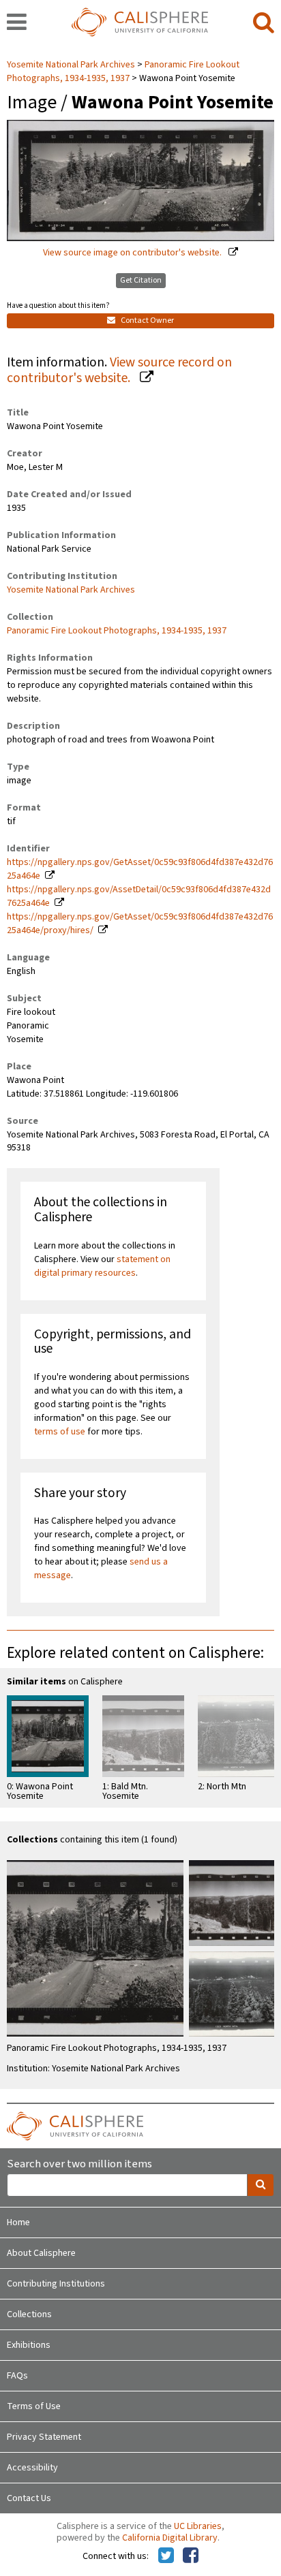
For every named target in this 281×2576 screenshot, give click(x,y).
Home (18, 2222)
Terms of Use (34, 2406)
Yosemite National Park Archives (72, 65)
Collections (29, 2314)
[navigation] (17, 23)
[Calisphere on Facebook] (191, 2556)
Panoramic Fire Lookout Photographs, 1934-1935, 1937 (123, 72)
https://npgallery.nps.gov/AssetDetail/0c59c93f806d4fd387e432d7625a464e (139, 896)
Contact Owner (147, 320)
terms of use (60, 1432)
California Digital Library (170, 2538)
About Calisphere (41, 2253)
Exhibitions (29, 2345)
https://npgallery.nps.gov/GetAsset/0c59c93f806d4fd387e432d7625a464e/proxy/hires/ (140, 924)
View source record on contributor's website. (119, 370)
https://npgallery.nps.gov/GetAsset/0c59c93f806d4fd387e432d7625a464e (140, 869)
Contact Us (29, 2498)
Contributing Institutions (56, 2284)
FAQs (17, 2376)
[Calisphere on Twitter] (166, 2556)
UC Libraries (198, 2526)
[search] (264, 23)
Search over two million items (79, 2164)
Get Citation (141, 280)
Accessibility (32, 2468)
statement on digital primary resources (102, 1266)
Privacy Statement (44, 2437)
